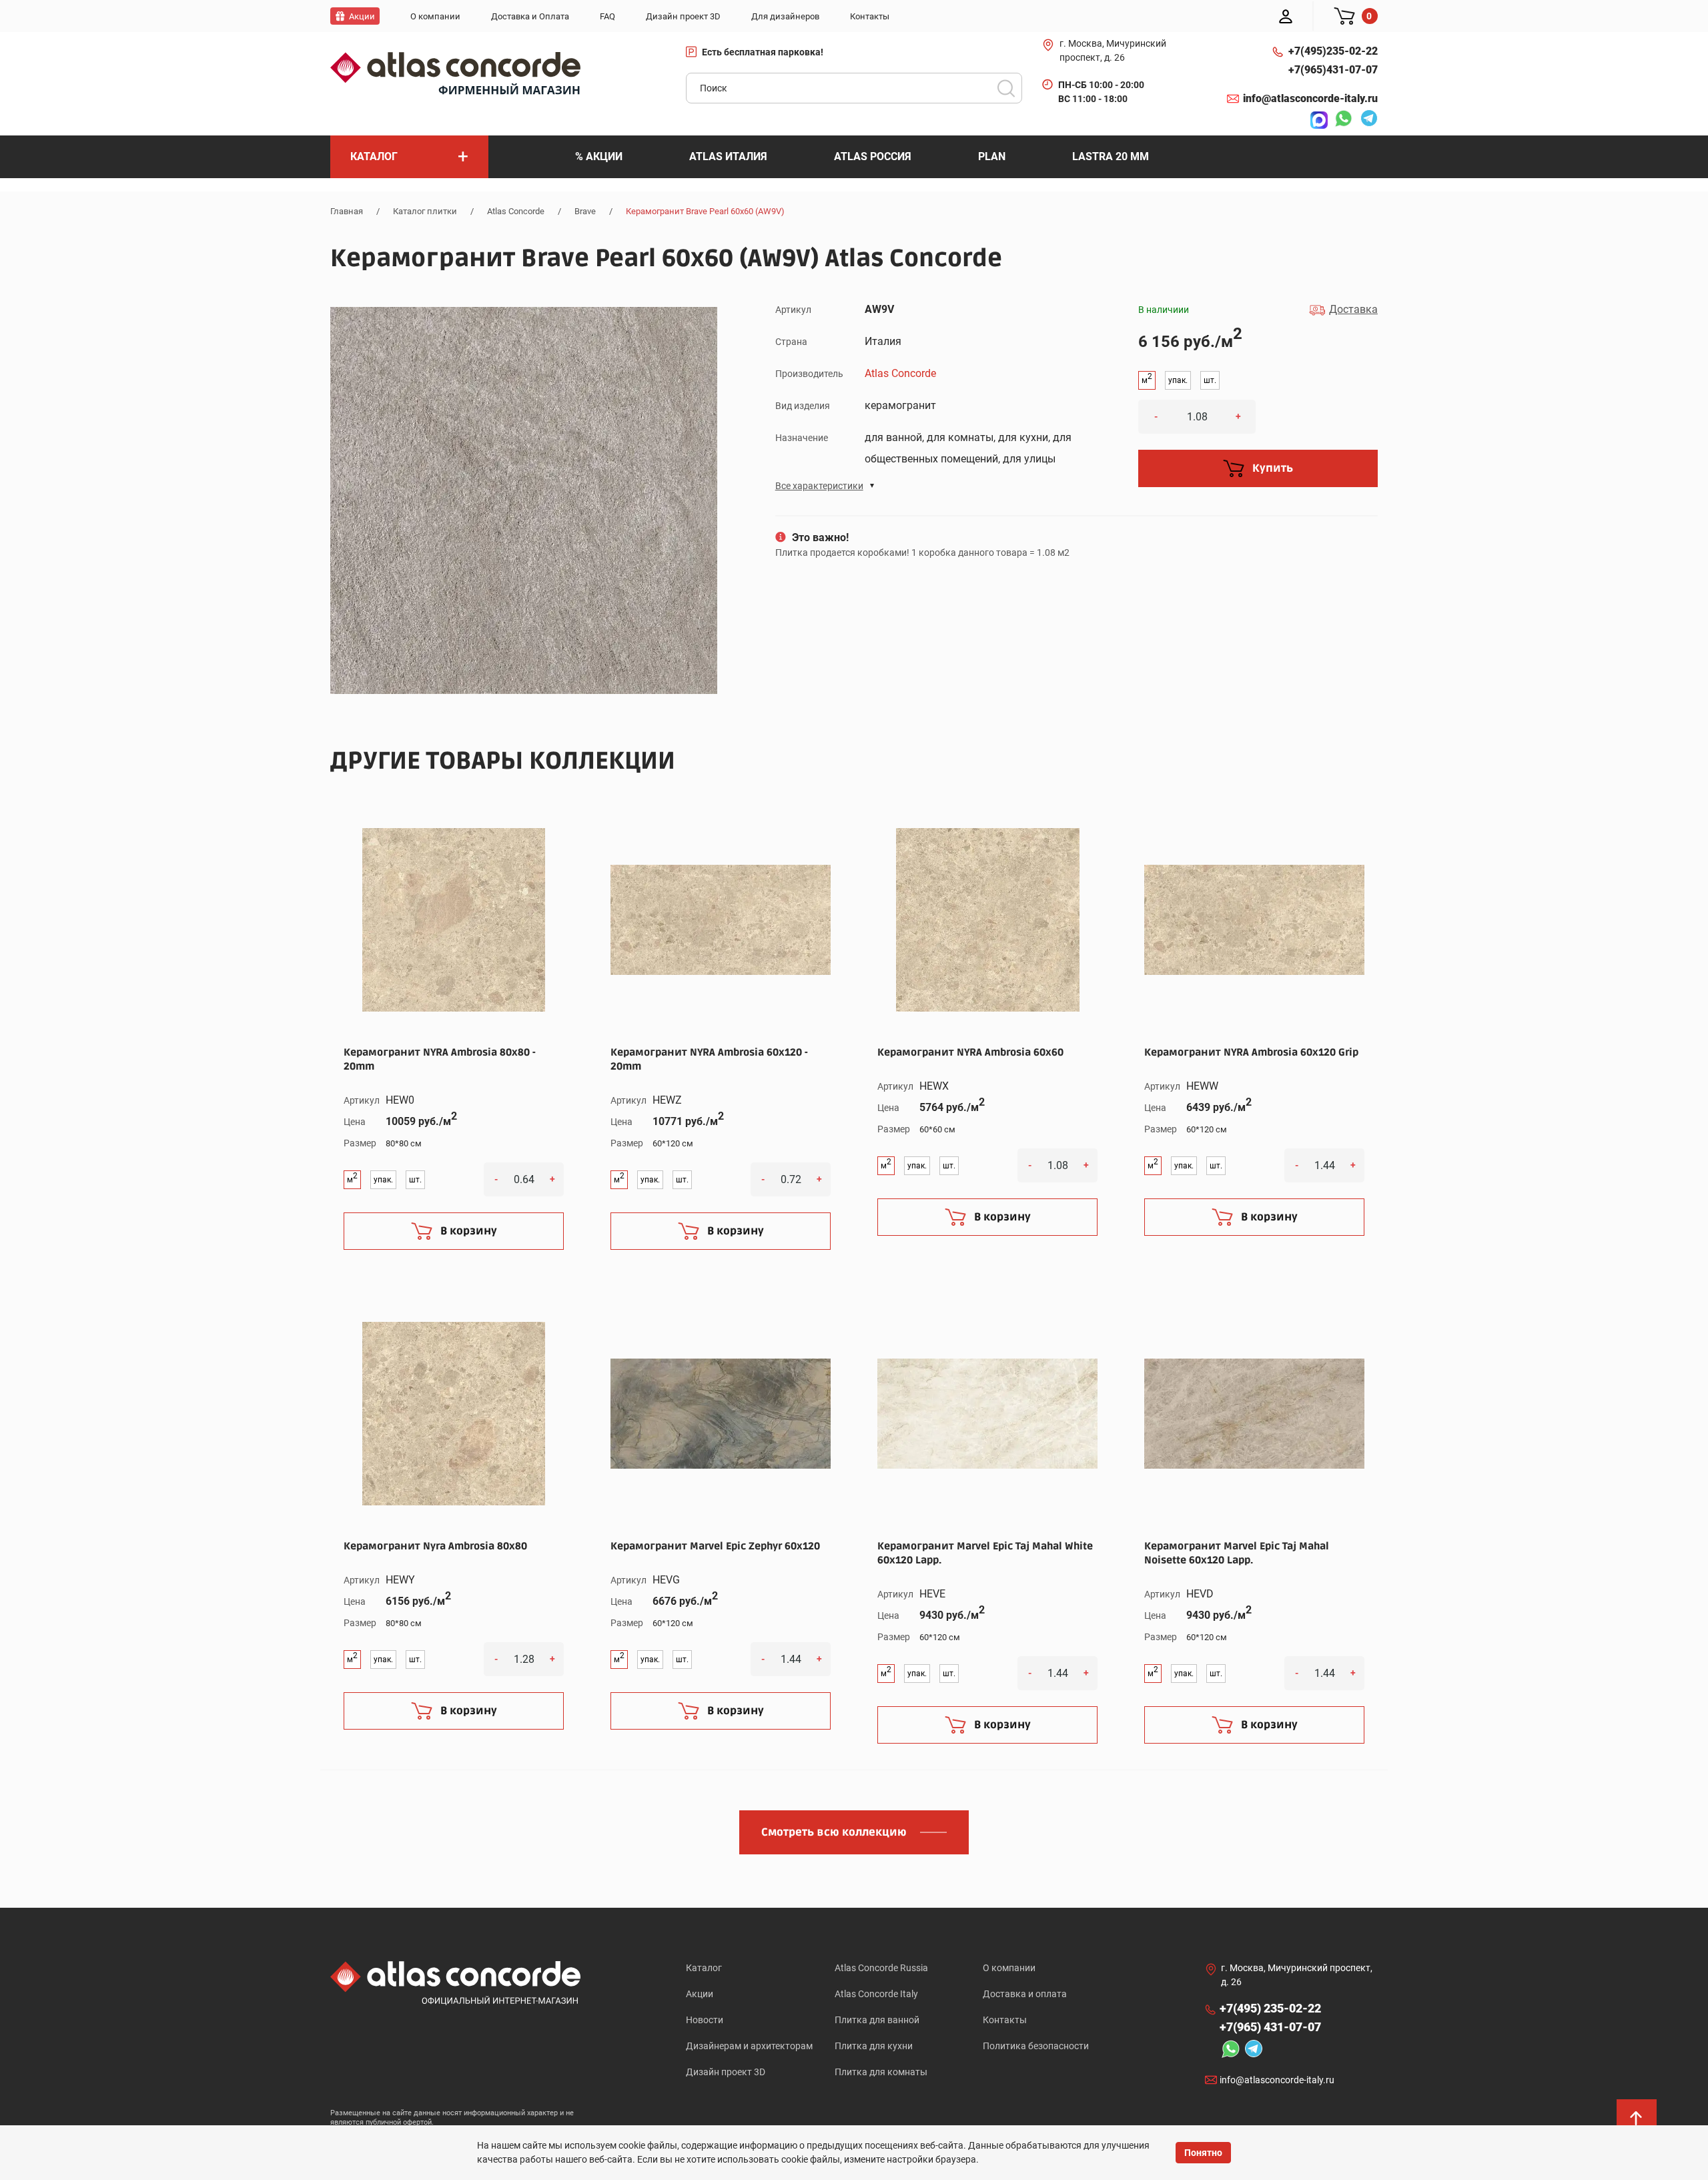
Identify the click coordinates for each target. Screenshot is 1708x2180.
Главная (347, 211)
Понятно (1203, 2153)
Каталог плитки (425, 211)
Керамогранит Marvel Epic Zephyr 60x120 (715, 1546)
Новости (705, 2020)
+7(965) (1333, 70)
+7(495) (1333, 51)
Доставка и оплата (1025, 1994)
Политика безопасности (1036, 2046)
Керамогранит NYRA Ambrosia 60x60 (970, 1052)
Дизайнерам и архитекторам (749, 2046)
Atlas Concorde (516, 211)
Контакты (1005, 2020)
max (1316, 120)
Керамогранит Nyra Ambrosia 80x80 (435, 1546)
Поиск (1006, 88)
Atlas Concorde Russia (881, 1968)
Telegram (1366, 120)
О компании (1009, 1968)
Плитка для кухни (874, 2046)
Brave (585, 211)
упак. (1178, 380)
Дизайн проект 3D (726, 2072)
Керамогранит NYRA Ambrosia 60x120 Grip (1251, 1052)
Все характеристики (819, 486)
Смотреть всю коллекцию (834, 1832)
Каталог (704, 1968)
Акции (700, 1994)
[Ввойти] (1286, 16)
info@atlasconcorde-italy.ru (1310, 98)
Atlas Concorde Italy (876, 1994)
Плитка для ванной (877, 2020)
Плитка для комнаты (881, 2072)
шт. (1210, 380)
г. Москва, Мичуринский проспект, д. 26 (1113, 50)
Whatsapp (1340, 120)
